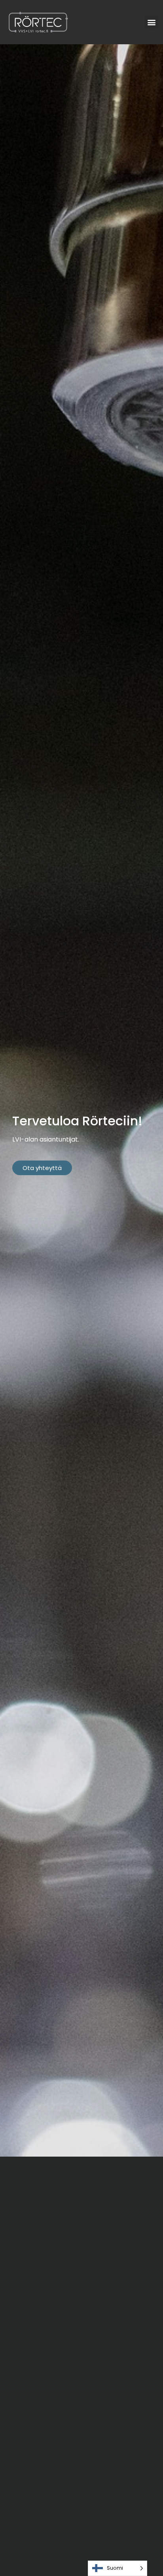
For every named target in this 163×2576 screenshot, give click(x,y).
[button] (152, 22)
